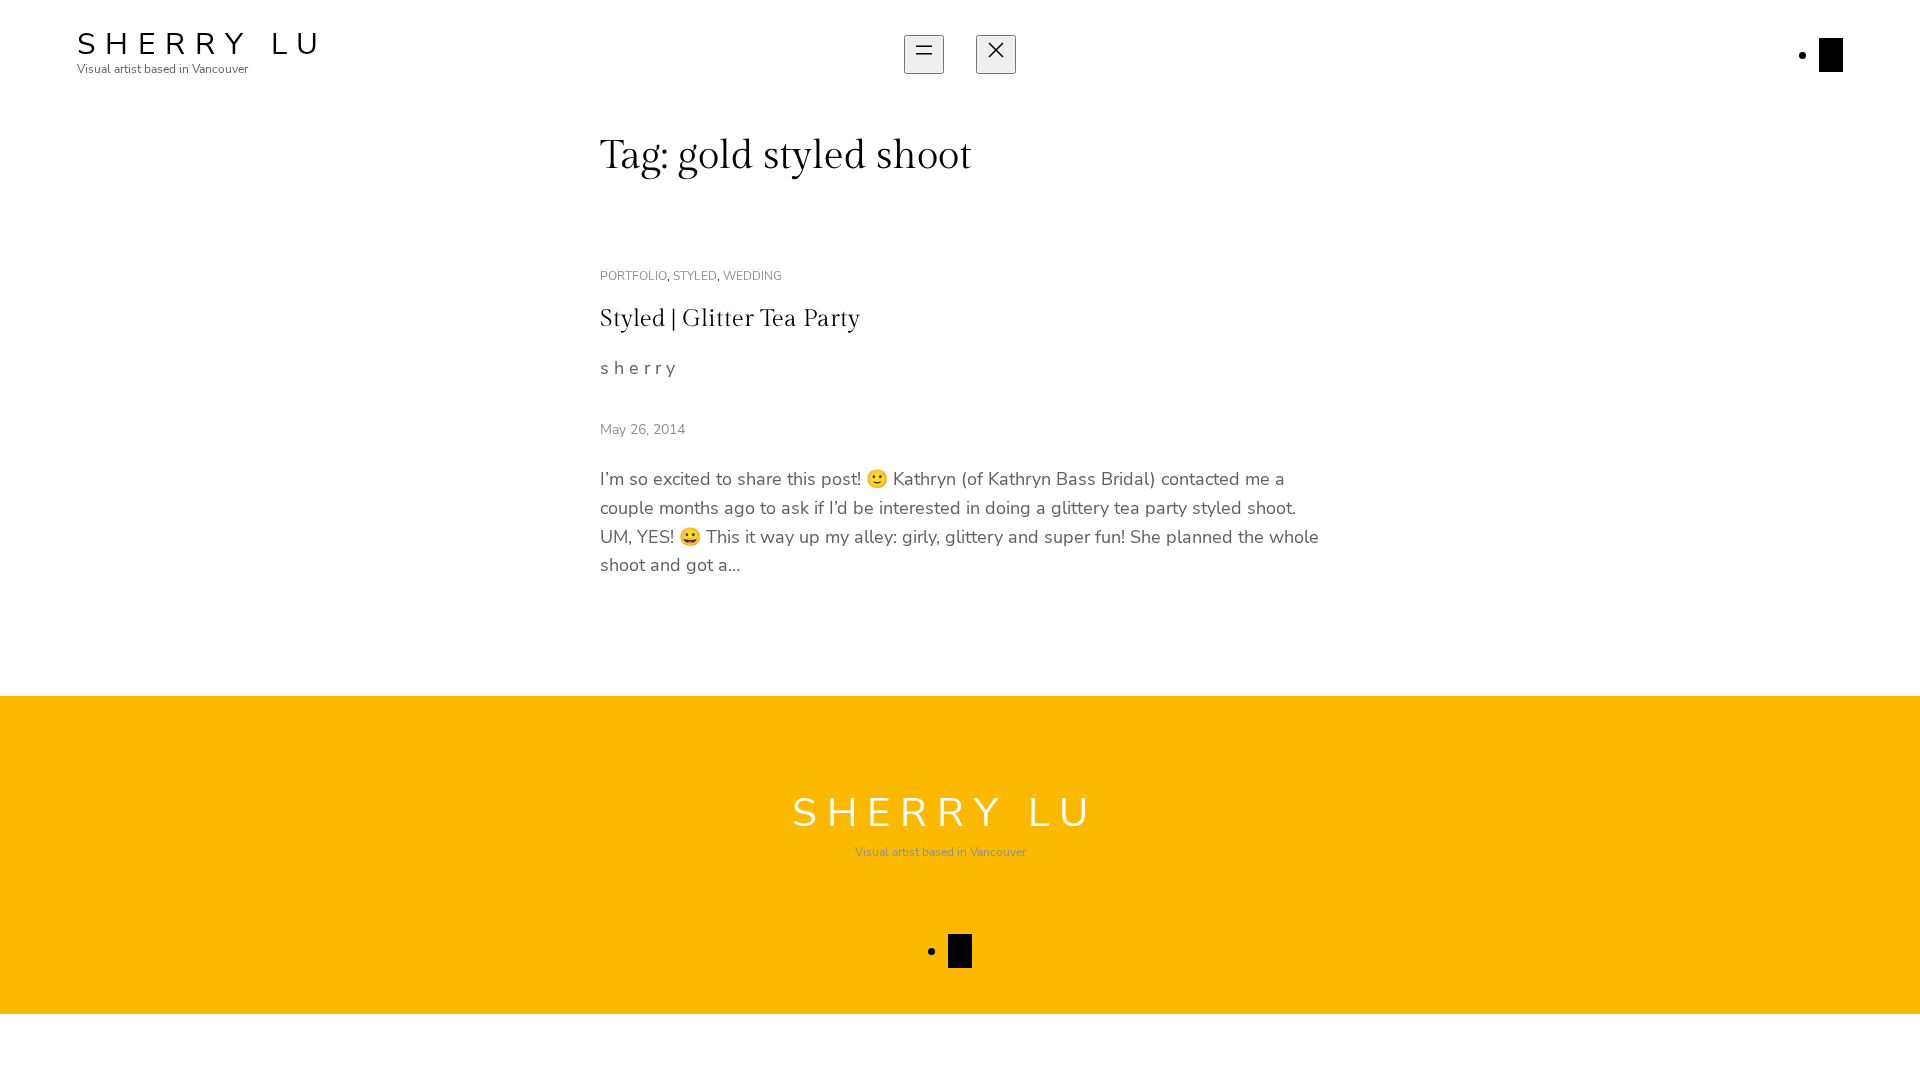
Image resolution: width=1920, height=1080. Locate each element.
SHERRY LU (202, 44)
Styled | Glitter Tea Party (730, 319)
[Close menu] (996, 54)
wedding (752, 276)
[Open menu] (924, 54)
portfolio (633, 276)
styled (695, 276)
